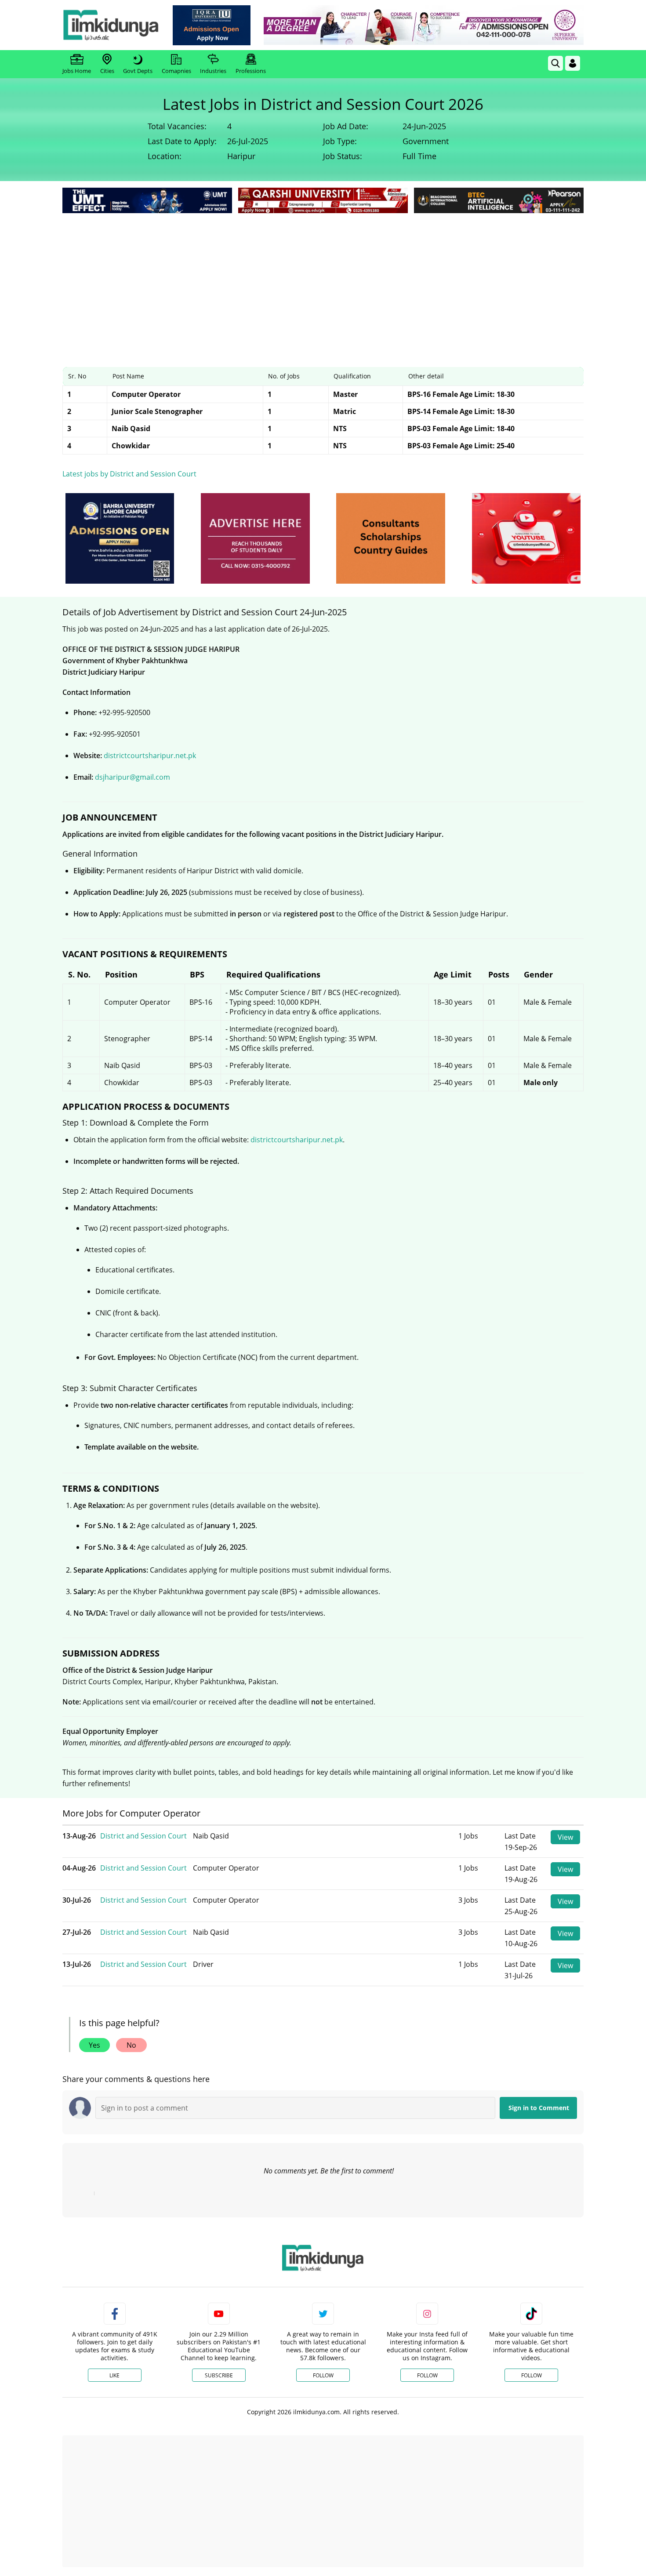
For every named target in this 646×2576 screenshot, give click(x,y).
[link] (212, 25)
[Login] (573, 63)
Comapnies (176, 71)
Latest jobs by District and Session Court (129, 474)
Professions (251, 71)
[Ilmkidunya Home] (111, 25)
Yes (94, 2045)
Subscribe (219, 2375)
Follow (323, 2375)
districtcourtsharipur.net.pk (150, 756)
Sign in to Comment (539, 2108)
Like (114, 2375)
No (131, 2045)
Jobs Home (77, 71)
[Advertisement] (323, 281)
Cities (107, 71)
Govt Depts (138, 71)
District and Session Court (143, 1836)
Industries (213, 71)
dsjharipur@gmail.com (132, 777)
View (565, 1837)
